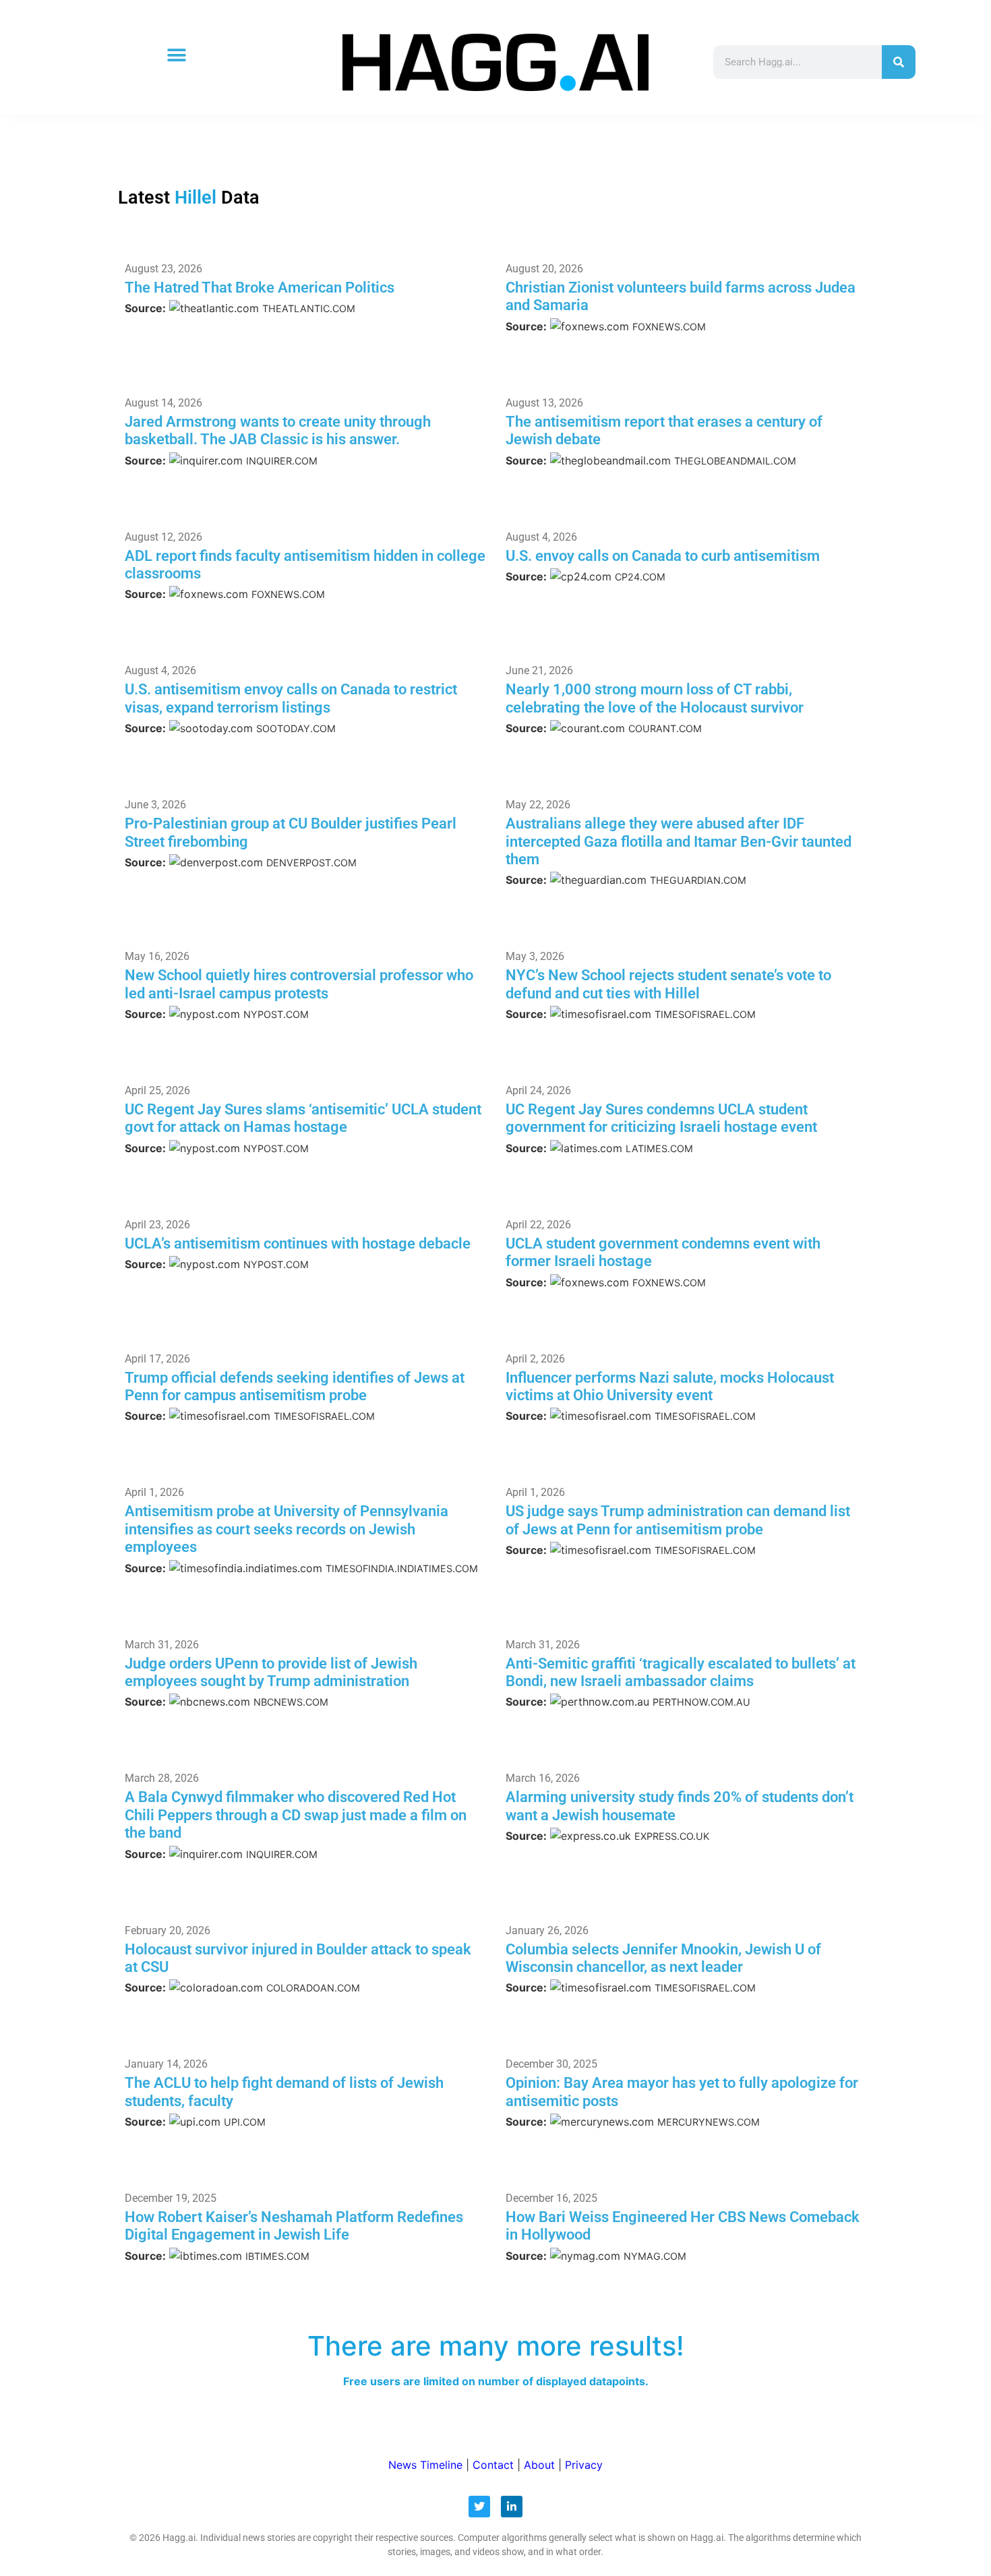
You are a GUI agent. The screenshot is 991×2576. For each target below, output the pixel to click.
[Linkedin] (512, 2507)
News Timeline (425, 2465)
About (539, 2465)
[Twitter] (479, 2507)
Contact (493, 2465)
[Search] (899, 62)
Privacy (584, 2465)
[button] (176, 56)
